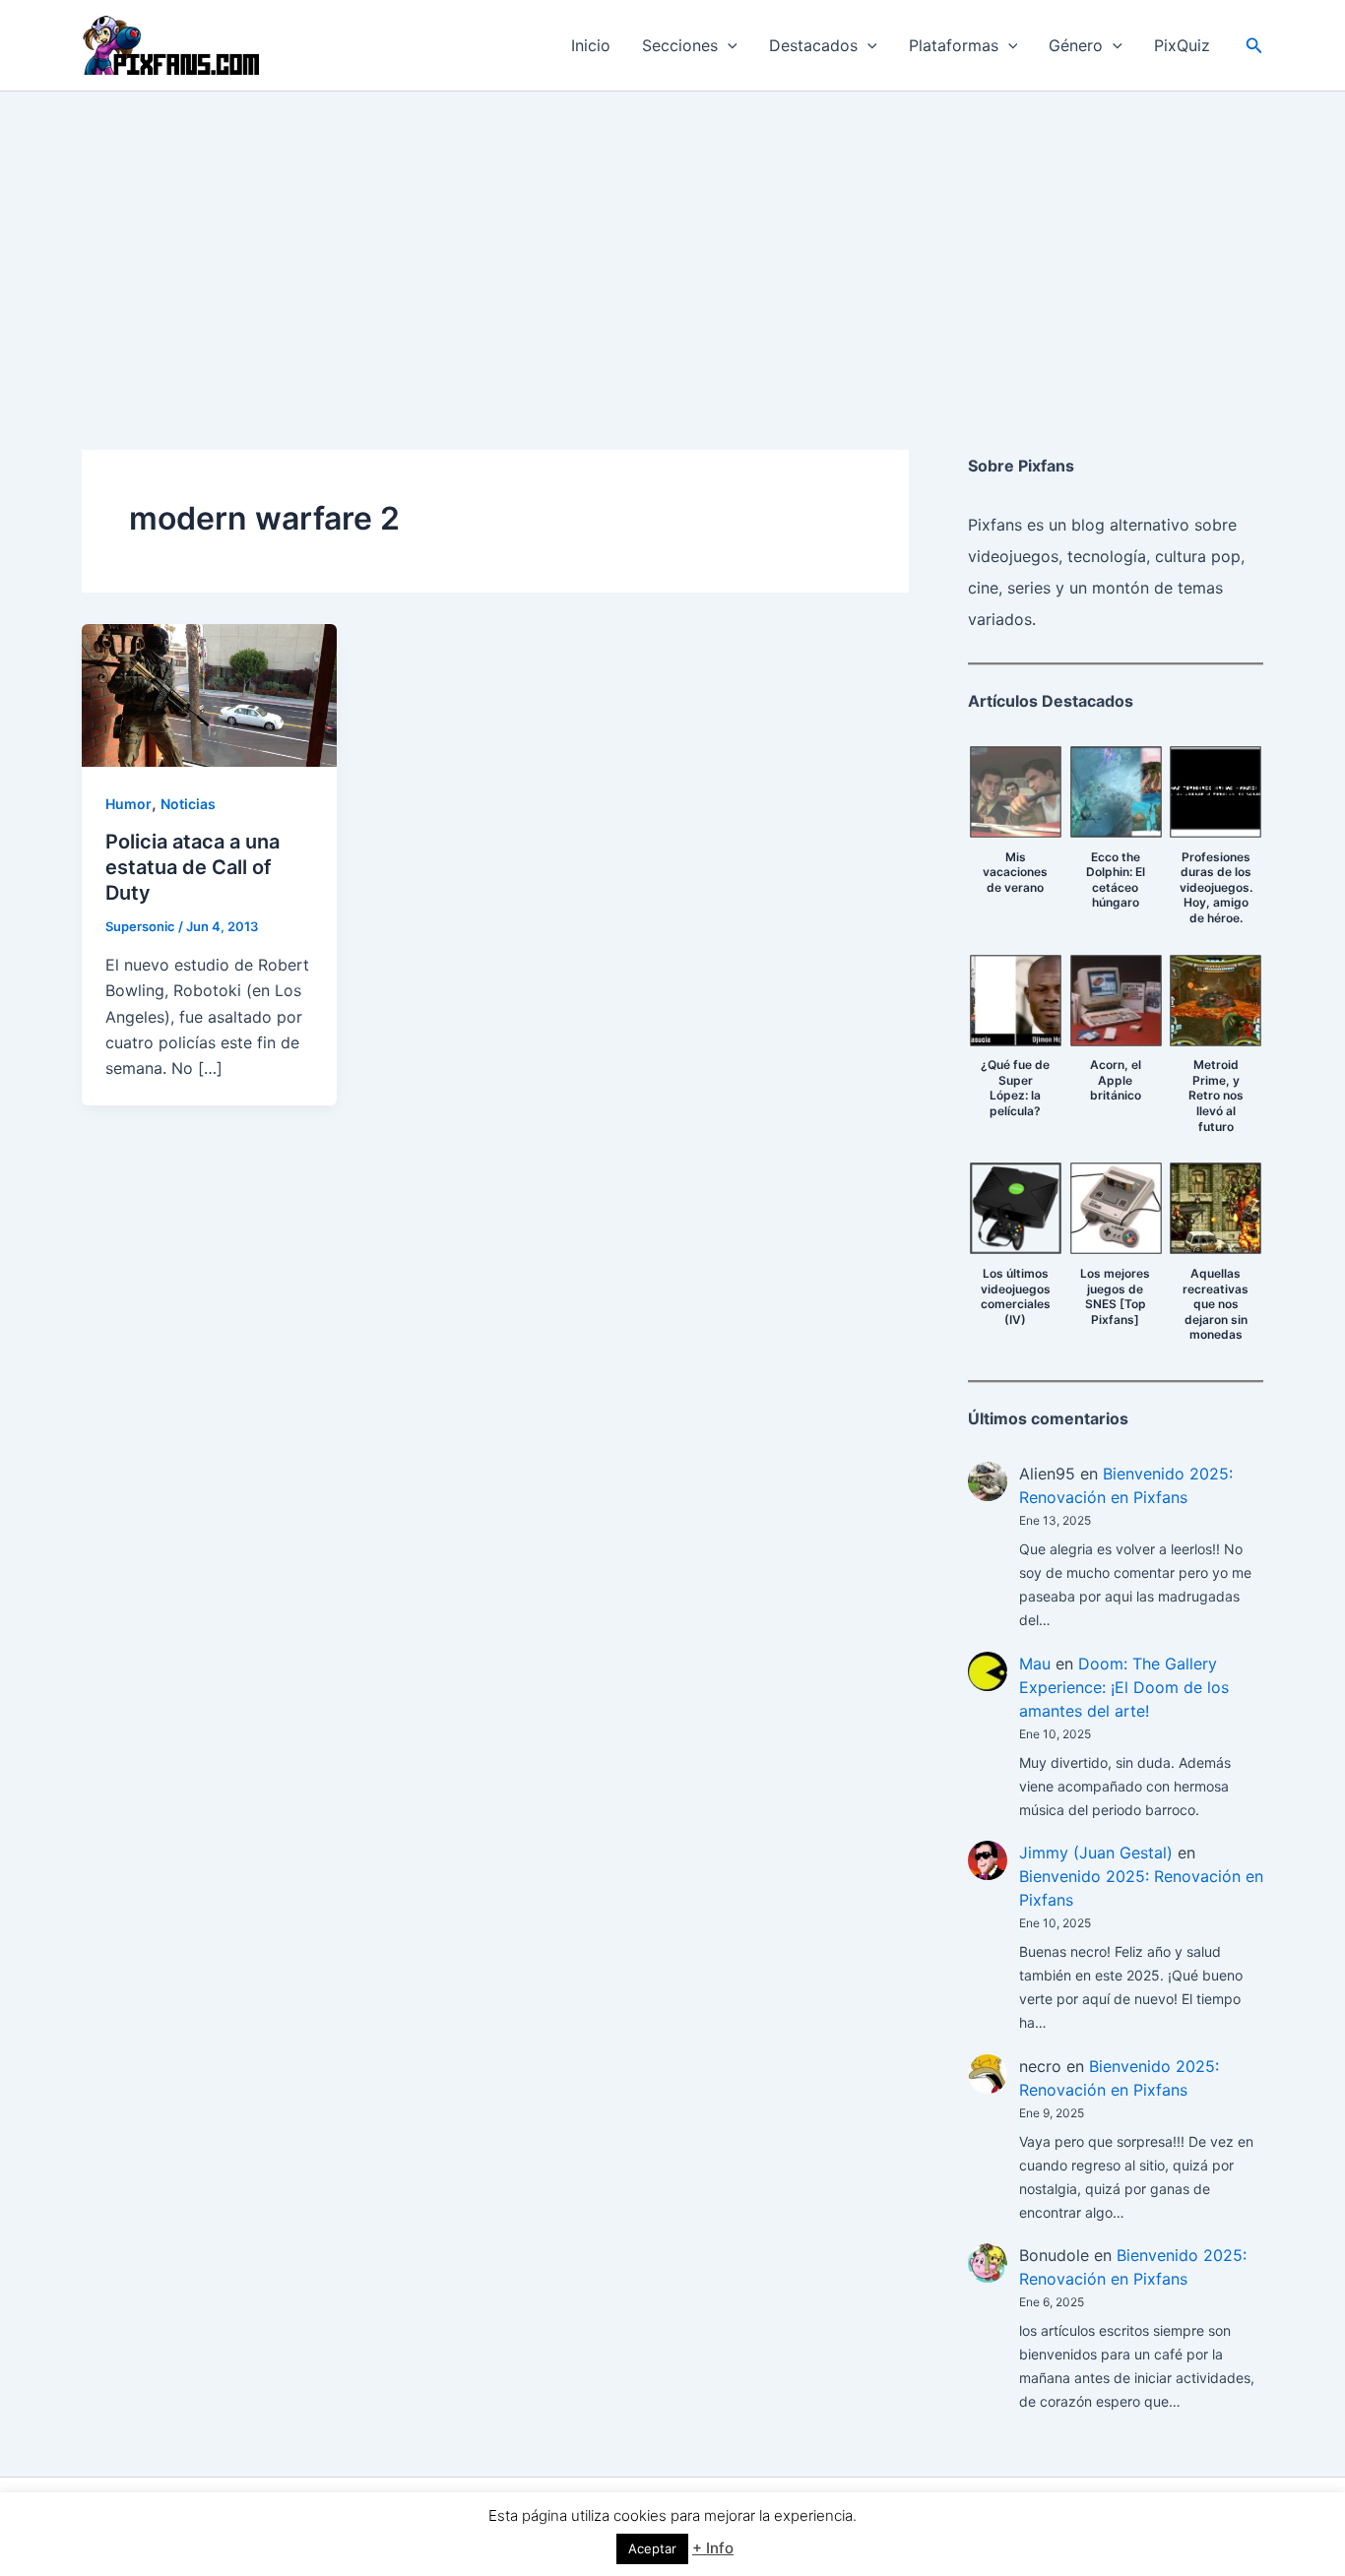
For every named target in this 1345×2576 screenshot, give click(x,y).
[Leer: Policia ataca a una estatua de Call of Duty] (209, 694)
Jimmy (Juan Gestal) (1096, 1853)
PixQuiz (1182, 45)
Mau (1035, 1664)
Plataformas (954, 45)
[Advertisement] (672, 239)
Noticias (188, 804)
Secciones (680, 45)
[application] (728, 45)
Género (1076, 45)
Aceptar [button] (652, 2548)
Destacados (813, 45)
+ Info (713, 2548)
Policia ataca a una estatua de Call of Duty (192, 867)
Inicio (591, 45)
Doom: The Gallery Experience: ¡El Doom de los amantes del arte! (1124, 1687)
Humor (128, 804)
